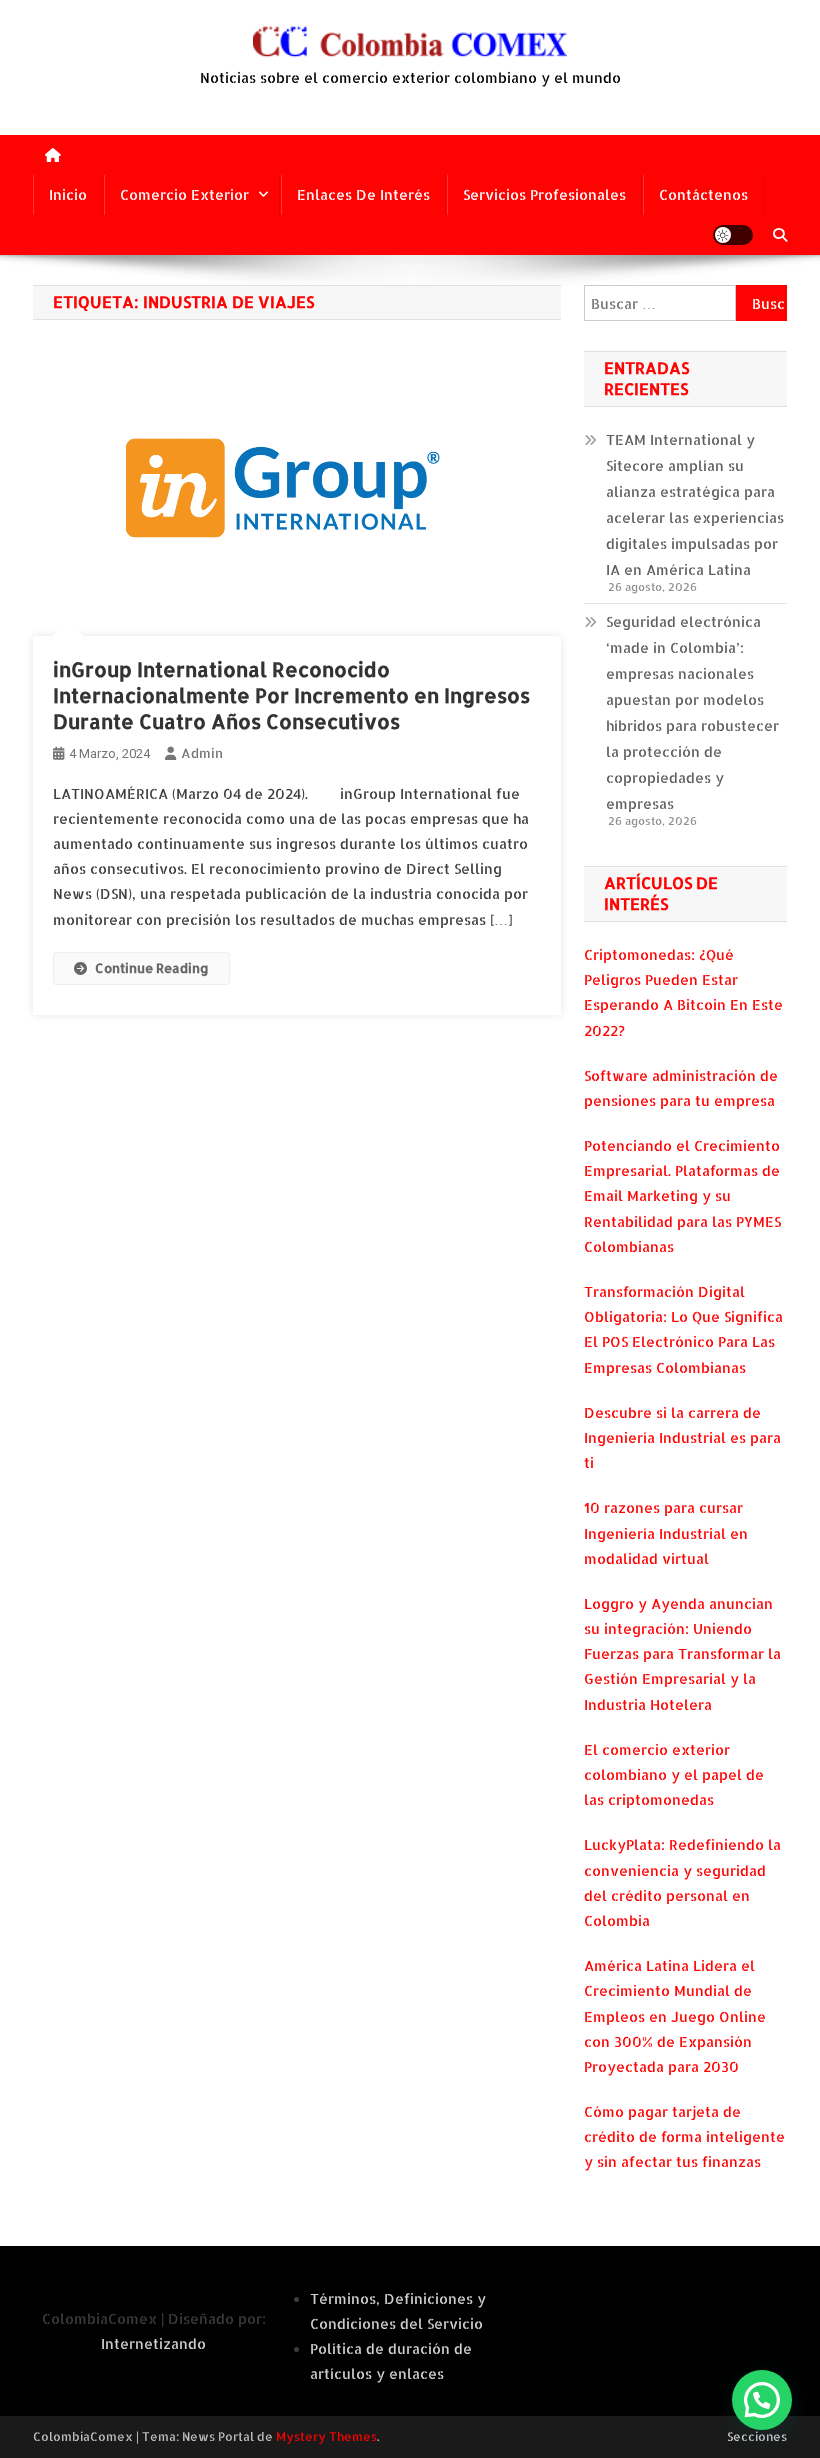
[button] (762, 2400)
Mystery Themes (326, 2436)
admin (202, 753)
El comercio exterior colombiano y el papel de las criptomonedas (674, 1774)
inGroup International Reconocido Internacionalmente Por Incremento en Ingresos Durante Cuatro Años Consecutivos (291, 695)
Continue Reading (152, 968)
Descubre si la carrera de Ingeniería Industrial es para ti (682, 1437)
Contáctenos (703, 194)
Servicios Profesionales (544, 194)
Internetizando (153, 2343)
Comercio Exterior (184, 194)
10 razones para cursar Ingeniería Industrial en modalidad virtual (666, 1532)
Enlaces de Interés (363, 194)
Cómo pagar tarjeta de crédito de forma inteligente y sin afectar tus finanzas (684, 2136)
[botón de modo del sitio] (733, 235)
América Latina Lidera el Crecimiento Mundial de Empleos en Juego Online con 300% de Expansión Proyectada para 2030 (675, 2016)
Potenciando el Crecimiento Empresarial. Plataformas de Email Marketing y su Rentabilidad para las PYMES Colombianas (682, 1196)
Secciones (757, 2436)
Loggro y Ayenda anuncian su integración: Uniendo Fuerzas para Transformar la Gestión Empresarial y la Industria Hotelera (682, 1654)
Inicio (68, 194)
